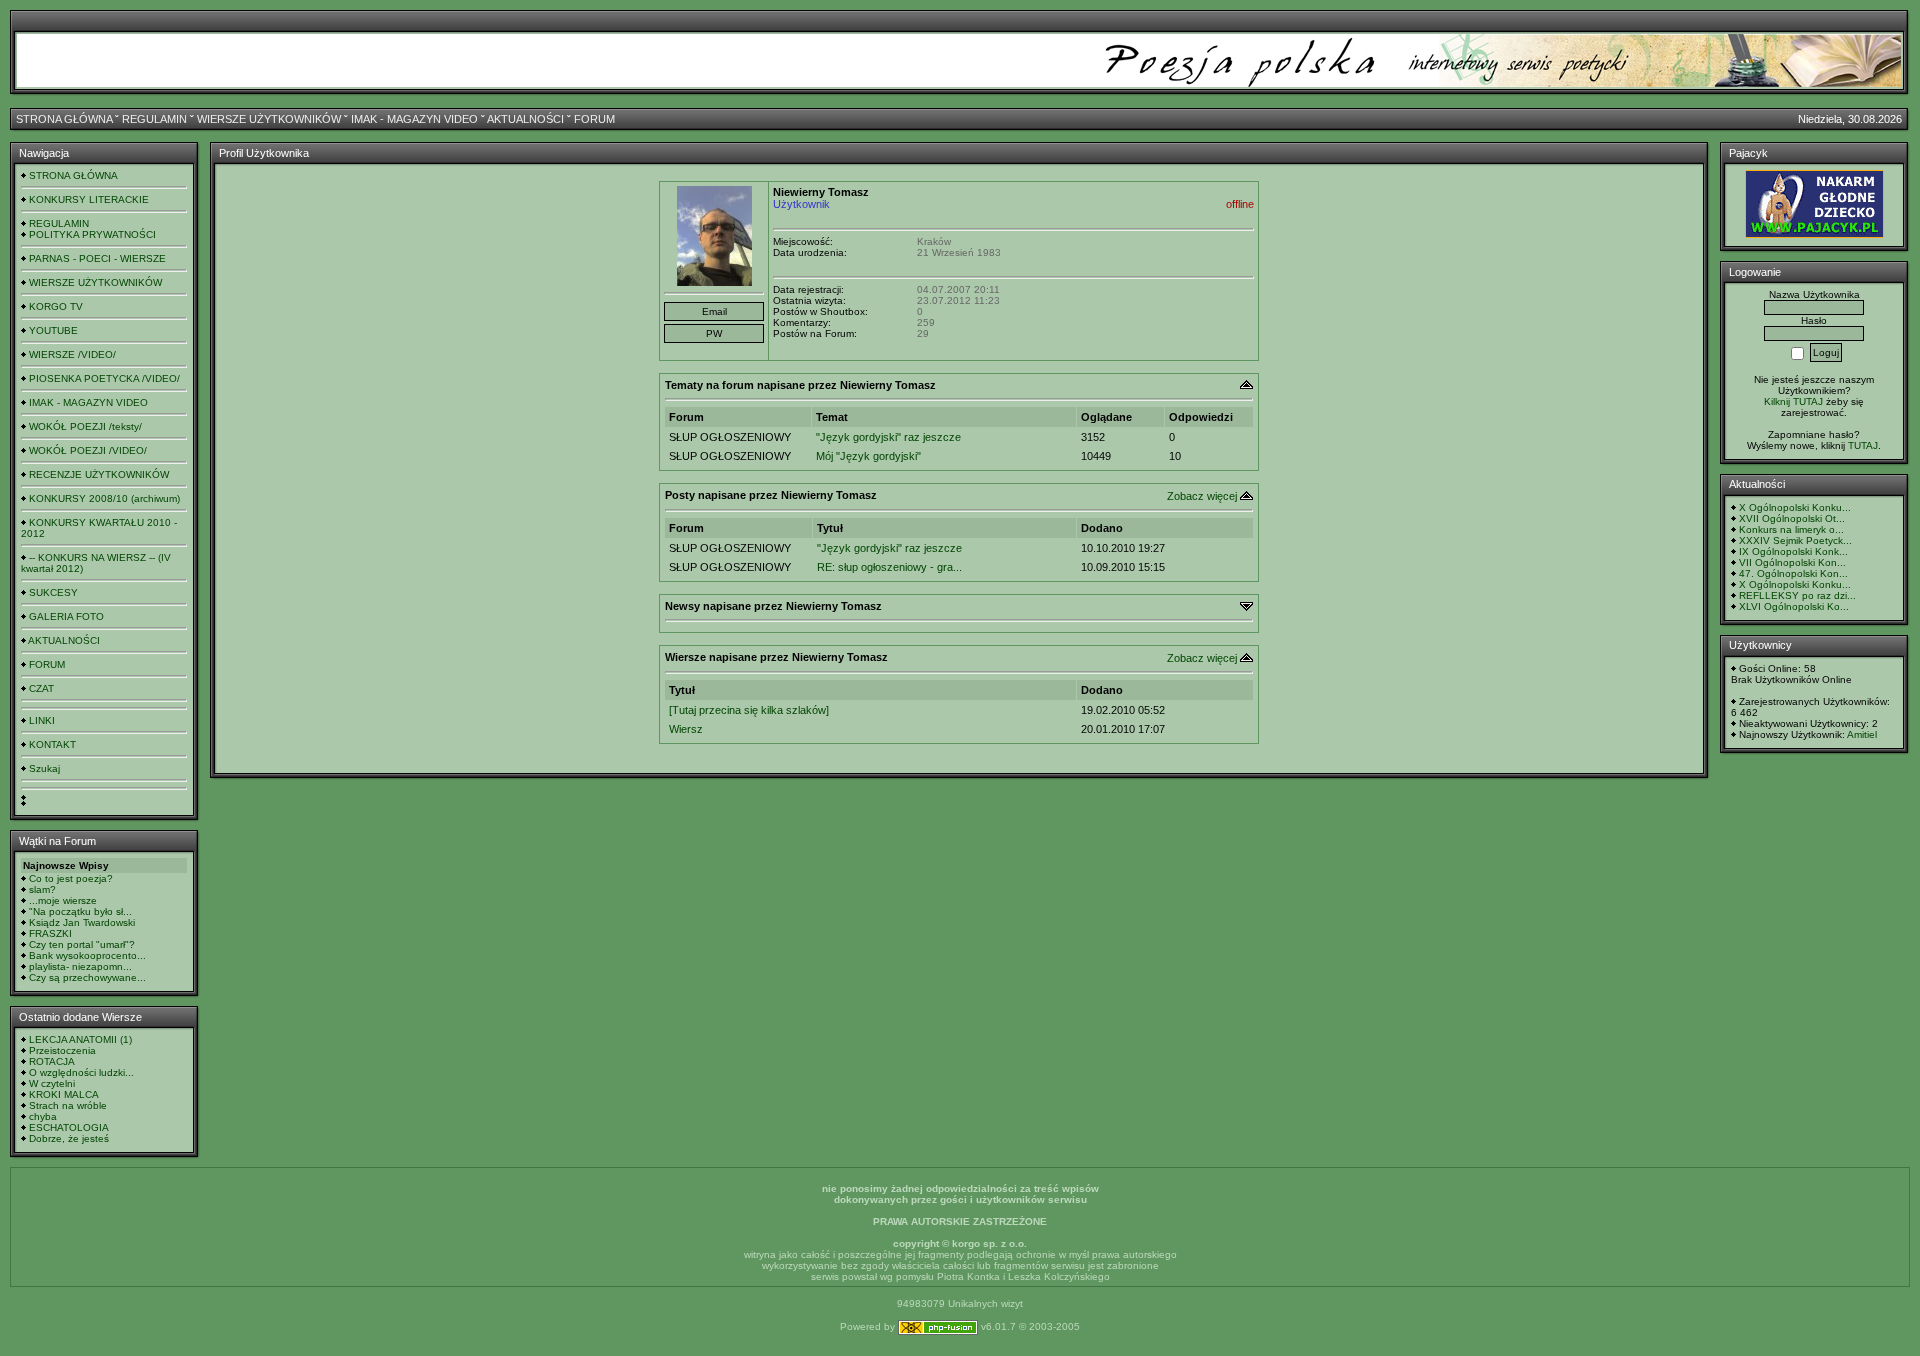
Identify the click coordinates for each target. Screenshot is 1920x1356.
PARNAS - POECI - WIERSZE (97, 258)
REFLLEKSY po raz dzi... (1797, 595)
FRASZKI (50, 933)
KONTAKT (52, 744)
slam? (42, 889)
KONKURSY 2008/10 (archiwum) (104, 498)
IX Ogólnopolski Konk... (1793, 551)
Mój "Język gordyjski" (868, 456)
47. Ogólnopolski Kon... (1793, 573)
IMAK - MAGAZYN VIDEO (414, 119)
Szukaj (44, 768)
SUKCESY (53, 592)
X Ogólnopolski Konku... (1795, 507)
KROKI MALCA (64, 1094)
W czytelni (52, 1083)
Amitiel (1862, 734)
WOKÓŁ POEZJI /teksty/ (85, 426)
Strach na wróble (68, 1105)
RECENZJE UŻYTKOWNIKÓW (99, 474)
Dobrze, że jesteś (69, 1138)
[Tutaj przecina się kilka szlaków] (749, 710)
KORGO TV (56, 306)
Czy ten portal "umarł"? (82, 944)
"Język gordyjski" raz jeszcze (888, 437)
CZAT (41, 688)
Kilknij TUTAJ (1793, 401)
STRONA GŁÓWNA (64, 119)
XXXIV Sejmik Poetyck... (1795, 540)
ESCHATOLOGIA (69, 1127)
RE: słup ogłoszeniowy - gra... (889, 567)
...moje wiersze (63, 900)
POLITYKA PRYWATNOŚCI (92, 234)
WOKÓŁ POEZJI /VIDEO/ (88, 450)
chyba (43, 1116)
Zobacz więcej (1202, 496)
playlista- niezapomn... (80, 966)
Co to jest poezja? (71, 878)
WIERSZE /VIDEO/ (72, 354)
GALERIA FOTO (66, 616)
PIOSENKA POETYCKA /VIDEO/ (104, 378)
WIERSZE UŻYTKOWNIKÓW (269, 119)
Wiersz (686, 729)
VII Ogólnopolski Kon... (1792, 562)
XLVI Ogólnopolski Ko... (1794, 606)
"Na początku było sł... (80, 911)
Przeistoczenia (62, 1050)
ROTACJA (52, 1061)
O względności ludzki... (81, 1072)
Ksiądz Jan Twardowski (82, 922)
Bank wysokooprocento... (87, 955)
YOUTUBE (53, 330)
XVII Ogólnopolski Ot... (1792, 518)
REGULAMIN (154, 119)
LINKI (42, 720)
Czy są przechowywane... (87, 977)
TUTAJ (1863, 445)
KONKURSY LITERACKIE (89, 199)
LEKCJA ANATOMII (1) (80, 1039)
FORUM (594, 119)
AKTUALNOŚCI (525, 119)
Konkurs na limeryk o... (1791, 529)
